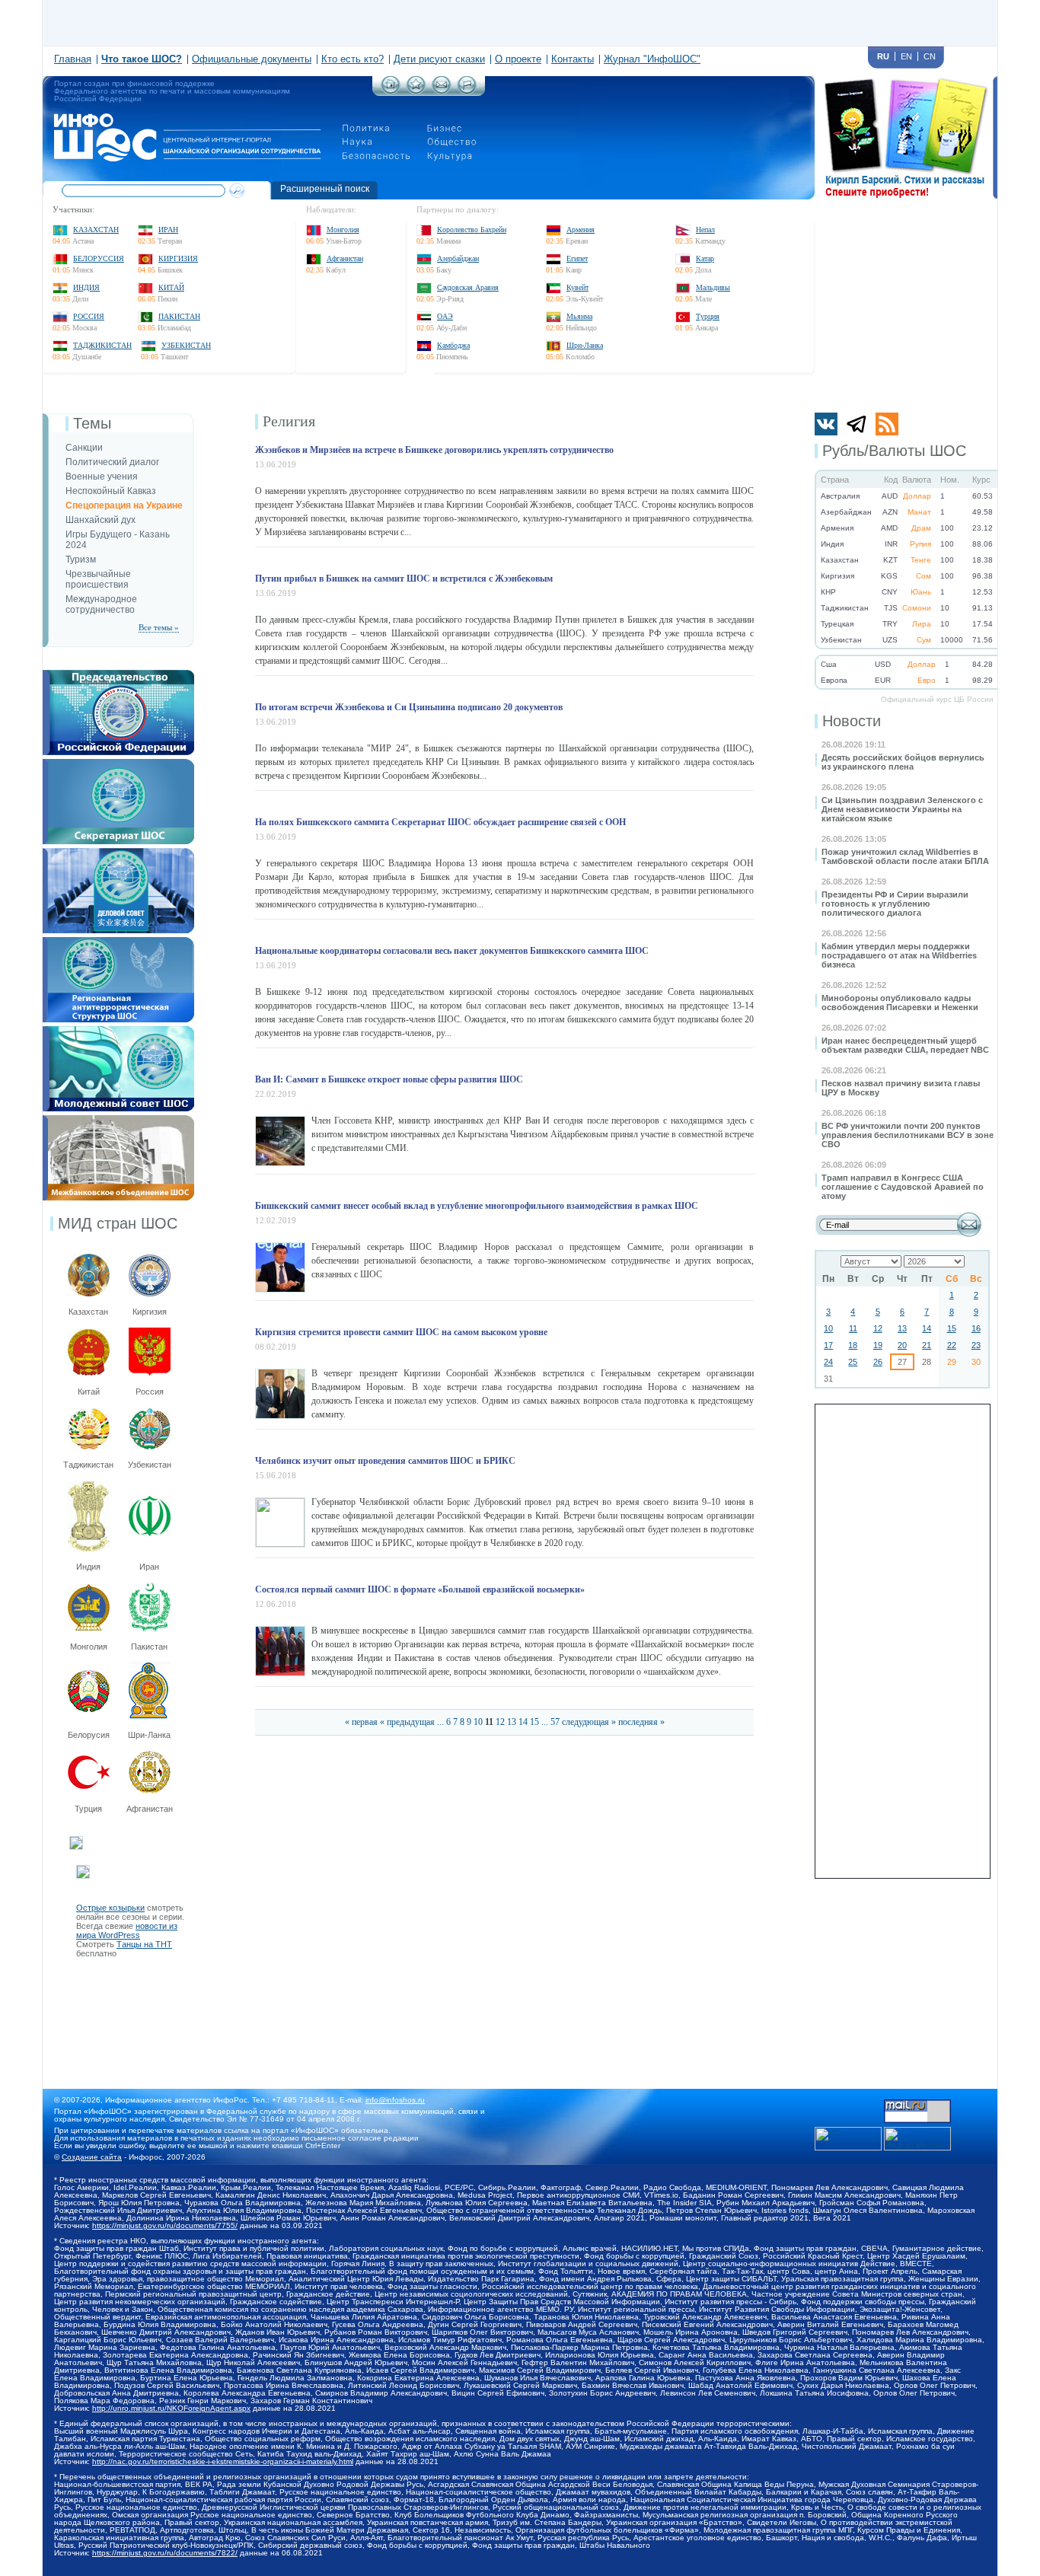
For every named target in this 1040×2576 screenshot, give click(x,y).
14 (927, 1328)
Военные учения (102, 477)
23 (976, 1345)
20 (902, 1345)
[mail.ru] (917, 2104)
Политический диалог (112, 462)
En (906, 56)
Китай (171, 287)
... (440, 1722)
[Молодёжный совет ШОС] (118, 1031)
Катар (705, 258)
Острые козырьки (110, 1908)
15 (952, 1328)
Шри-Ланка (585, 345)
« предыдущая (407, 1722)
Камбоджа (453, 345)
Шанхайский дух (100, 520)
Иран (168, 230)
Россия (89, 316)
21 (927, 1345)
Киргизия (178, 258)
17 (828, 1345)
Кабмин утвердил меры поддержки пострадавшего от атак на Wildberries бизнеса (899, 955)
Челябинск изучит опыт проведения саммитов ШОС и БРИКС (385, 1461)
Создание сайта (92, 2157)
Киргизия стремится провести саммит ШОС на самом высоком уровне (401, 1332)
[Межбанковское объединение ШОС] (118, 1120)
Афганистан (345, 258)
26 (878, 1362)
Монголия (343, 230)
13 (902, 1328)
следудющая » (589, 1722)
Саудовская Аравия (468, 287)
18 (853, 1345)
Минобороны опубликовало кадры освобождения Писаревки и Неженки (900, 1003)
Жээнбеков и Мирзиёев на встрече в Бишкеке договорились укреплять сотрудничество (434, 450)
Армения (581, 230)
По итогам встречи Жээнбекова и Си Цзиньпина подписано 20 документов (409, 707)
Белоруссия (99, 258)
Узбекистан (186, 345)
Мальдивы (713, 287)
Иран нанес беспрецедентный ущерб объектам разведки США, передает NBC (905, 1045)
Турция (708, 316)
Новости (852, 721)
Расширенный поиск (325, 189)
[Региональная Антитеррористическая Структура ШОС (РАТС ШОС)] (118, 942)
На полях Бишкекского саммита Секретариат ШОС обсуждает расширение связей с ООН (440, 822)
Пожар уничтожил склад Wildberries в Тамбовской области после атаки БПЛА (905, 856)
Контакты (573, 59)
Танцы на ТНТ (144, 1944)
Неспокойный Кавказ (111, 491)
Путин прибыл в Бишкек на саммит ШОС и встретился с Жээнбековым (404, 579)
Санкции (84, 448)
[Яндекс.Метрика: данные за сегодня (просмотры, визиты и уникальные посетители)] (917, 2139)
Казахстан (96, 230)
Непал (705, 230)
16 (976, 1328)
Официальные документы (252, 59)
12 (878, 1328)
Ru (883, 56)
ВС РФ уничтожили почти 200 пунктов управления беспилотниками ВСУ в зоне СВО (908, 1135)
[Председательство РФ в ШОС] (118, 674)
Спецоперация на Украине (124, 505)
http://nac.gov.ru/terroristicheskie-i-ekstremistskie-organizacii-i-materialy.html (223, 2461)
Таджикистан (102, 345)
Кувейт (577, 287)
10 (828, 1328)
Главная (73, 59)
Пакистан (179, 316)
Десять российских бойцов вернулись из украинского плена (903, 762)
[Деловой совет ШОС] (118, 853)
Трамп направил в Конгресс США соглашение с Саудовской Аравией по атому (903, 1187)
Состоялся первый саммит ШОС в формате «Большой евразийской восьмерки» (420, 1589)
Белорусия (89, 1735)
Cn (930, 56)
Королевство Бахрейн (472, 230)
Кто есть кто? (353, 59)
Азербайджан (458, 258)
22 (952, 1345)
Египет (577, 258)
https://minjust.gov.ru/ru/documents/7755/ (165, 2225)
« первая (361, 1722)
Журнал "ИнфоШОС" (652, 59)
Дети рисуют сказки (439, 59)
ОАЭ (445, 316)
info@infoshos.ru (395, 2100)
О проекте (518, 59)
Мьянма (579, 316)
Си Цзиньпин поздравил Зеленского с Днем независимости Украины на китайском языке (902, 809)
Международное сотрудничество (101, 604)
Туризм (81, 560)
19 (878, 1345)
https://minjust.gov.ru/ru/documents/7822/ (165, 2553)
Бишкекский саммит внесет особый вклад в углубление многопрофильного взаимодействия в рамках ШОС (477, 1206)
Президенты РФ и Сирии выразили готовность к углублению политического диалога (895, 904)
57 (555, 1722)
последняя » (641, 1722)
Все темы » (159, 627)
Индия (86, 287)
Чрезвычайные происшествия (98, 579)
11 (853, 1328)
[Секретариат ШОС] (118, 764)
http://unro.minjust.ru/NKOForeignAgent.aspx (171, 2408)
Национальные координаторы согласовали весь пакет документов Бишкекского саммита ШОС (452, 951)
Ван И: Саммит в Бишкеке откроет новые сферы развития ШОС (389, 1079)
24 (828, 1362)
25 (853, 1362)
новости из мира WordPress (127, 1930)
